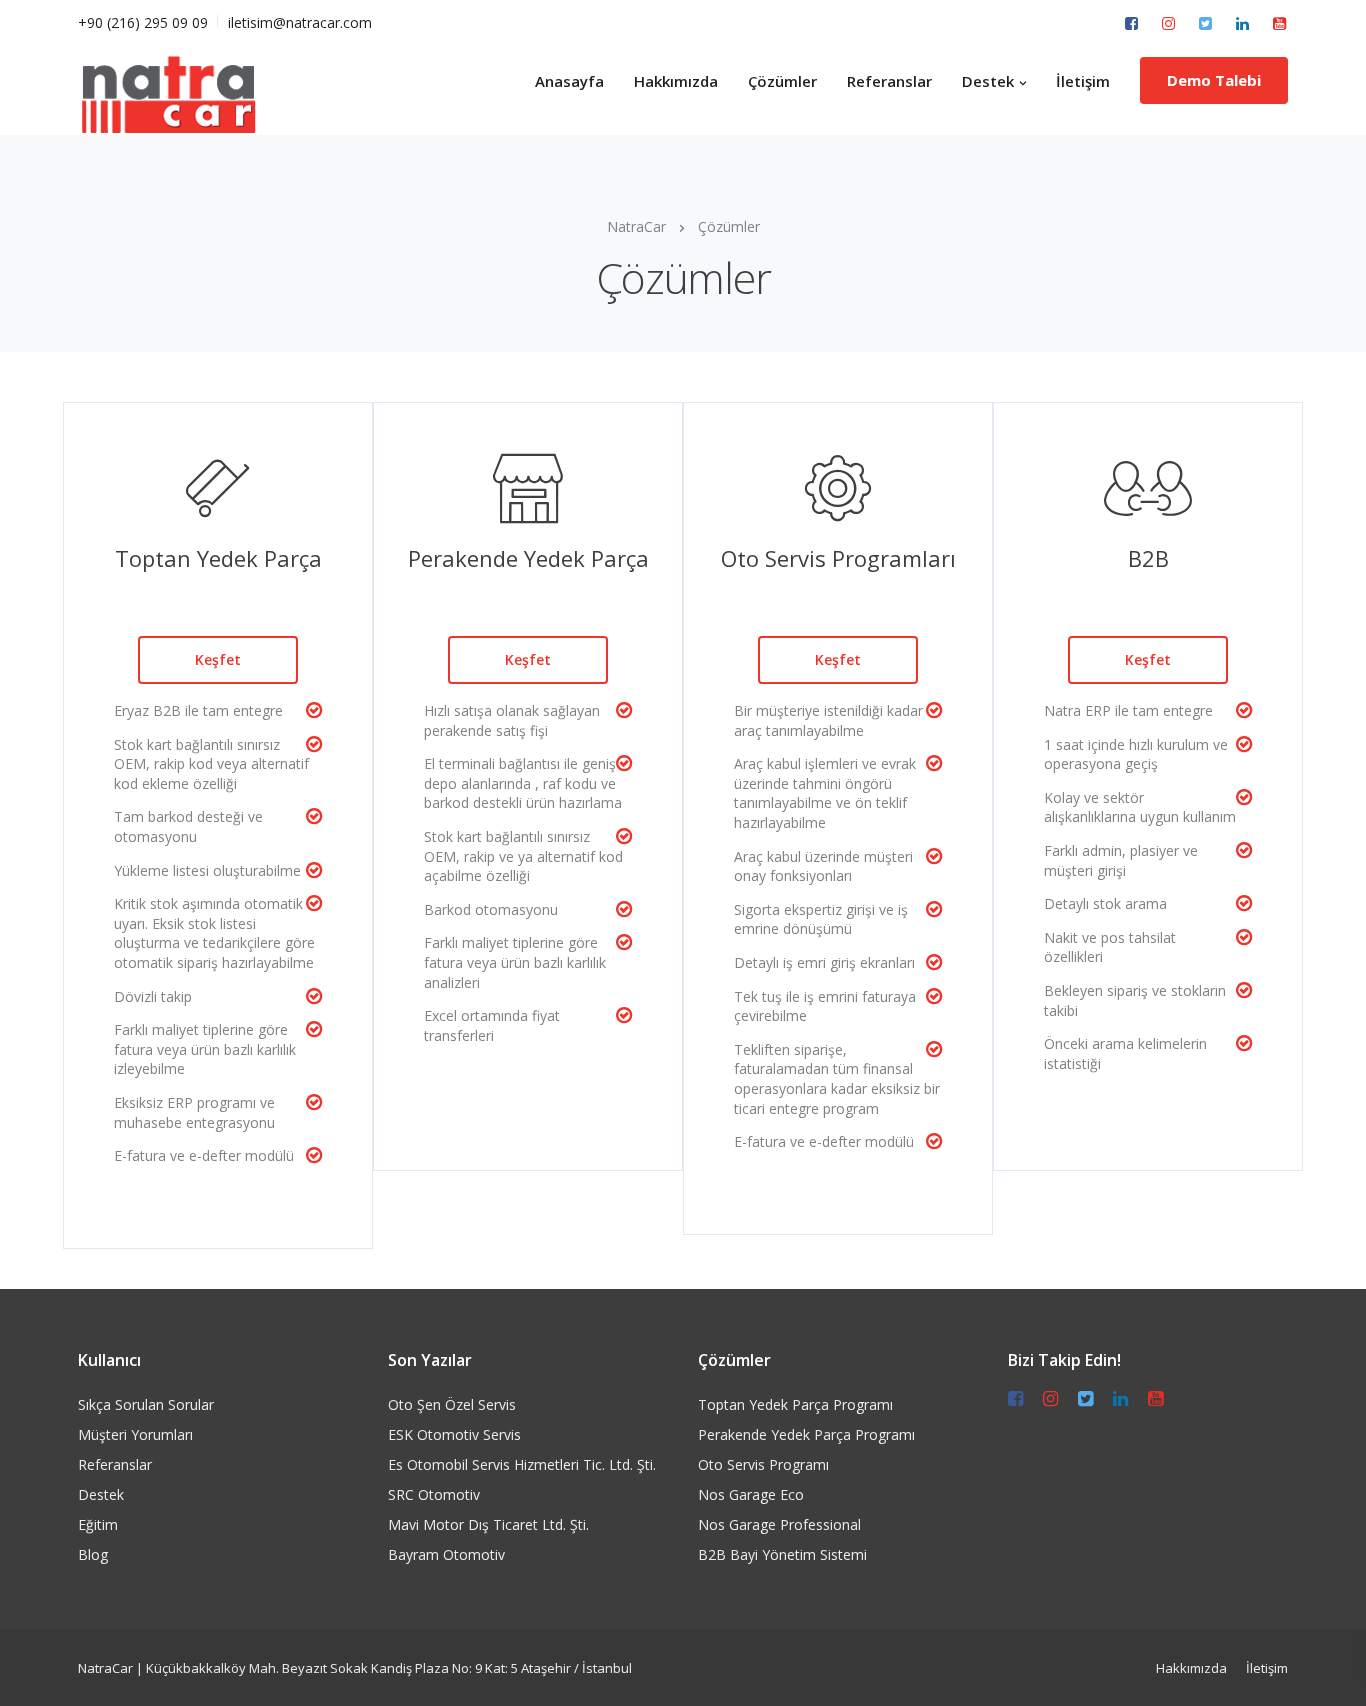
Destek (988, 81)
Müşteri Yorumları (135, 1434)
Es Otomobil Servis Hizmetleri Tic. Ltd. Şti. (522, 1464)
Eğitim (98, 1524)
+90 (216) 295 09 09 (143, 22)
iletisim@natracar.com (300, 22)
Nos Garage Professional (779, 1524)
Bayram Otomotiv (446, 1554)
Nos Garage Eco (751, 1494)
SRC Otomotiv (434, 1494)
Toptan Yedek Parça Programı (795, 1404)
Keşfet (218, 659)
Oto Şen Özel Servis (452, 1404)
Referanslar (889, 81)
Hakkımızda (676, 81)
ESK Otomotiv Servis (454, 1434)
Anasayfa (569, 81)
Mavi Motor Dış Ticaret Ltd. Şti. (488, 1524)
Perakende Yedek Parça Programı (806, 1434)
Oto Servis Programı (763, 1464)
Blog (93, 1554)
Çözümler (782, 81)
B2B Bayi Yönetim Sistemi (782, 1554)
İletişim (1083, 81)
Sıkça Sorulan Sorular (146, 1404)
